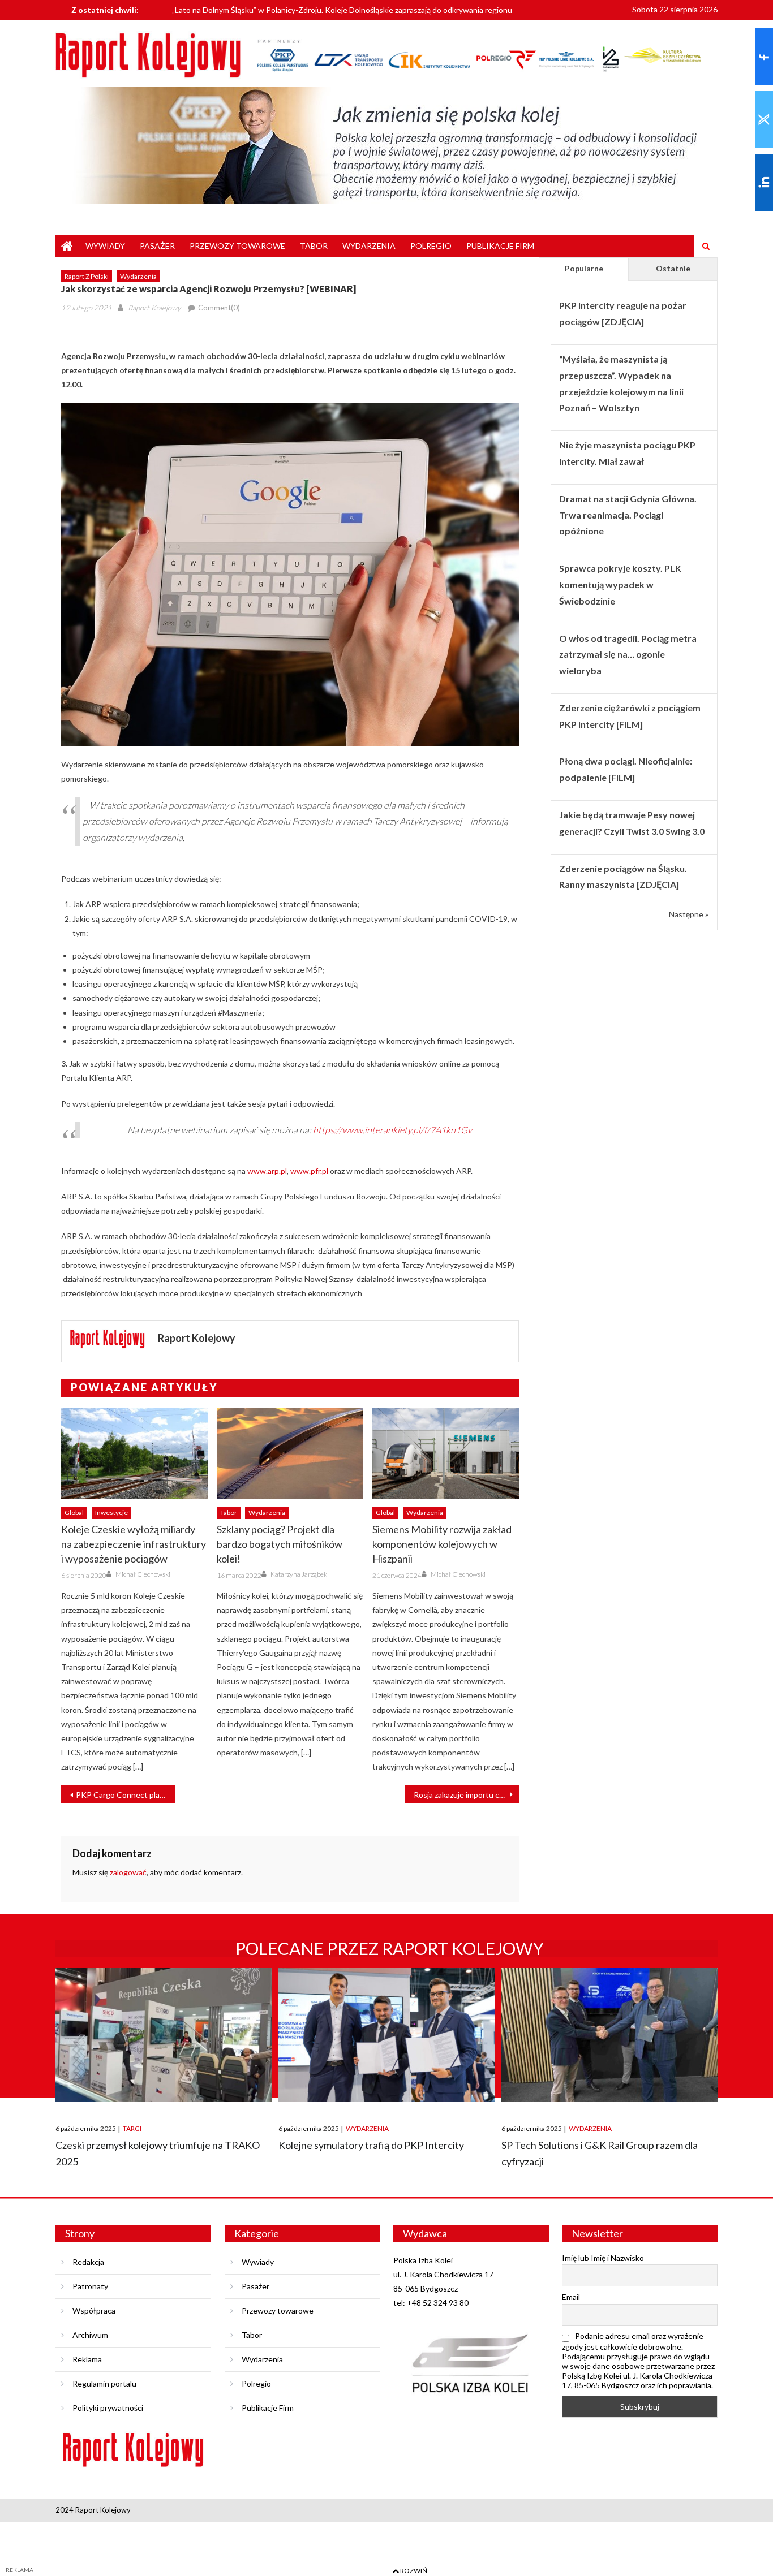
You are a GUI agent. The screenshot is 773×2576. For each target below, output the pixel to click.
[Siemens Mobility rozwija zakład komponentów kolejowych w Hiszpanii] (446, 1454)
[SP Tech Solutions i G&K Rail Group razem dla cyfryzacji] (609, 2035)
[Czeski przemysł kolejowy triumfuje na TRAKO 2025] (164, 2035)
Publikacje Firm (500, 246)
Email (571, 2297)
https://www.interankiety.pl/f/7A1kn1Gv (392, 1130)
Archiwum (90, 2335)
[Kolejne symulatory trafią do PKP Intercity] (386, 2035)
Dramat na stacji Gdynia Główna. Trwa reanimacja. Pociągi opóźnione (628, 515)
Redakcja (88, 2262)
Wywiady (105, 246)
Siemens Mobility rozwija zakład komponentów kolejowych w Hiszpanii (442, 1544)
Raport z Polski (87, 276)
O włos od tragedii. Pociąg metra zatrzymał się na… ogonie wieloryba (628, 655)
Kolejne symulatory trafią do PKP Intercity (371, 2145)
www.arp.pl (267, 1171)
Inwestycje (111, 1513)
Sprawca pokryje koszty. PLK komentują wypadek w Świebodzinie (620, 584)
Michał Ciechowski (143, 1574)
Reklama (87, 2359)
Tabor (314, 246)
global (74, 1513)
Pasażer (157, 246)
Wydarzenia (369, 246)
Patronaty (90, 2286)
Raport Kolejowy (154, 308)
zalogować (128, 1872)
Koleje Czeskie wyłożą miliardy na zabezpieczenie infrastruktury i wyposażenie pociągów (134, 1544)
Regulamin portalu (104, 2383)
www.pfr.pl (309, 1171)
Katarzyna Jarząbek (299, 1574)
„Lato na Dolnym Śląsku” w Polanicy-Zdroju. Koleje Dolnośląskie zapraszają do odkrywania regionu (342, 9)
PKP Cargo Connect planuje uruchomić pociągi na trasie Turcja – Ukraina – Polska (126, 1795)
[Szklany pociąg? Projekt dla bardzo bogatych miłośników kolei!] (290, 1454)
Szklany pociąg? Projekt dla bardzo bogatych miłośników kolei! (280, 1544)
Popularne (584, 268)
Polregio (431, 246)
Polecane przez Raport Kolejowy (390, 1948)
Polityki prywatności (108, 2408)
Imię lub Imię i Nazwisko (603, 2258)
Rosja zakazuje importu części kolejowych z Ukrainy (466, 1795)
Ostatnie (673, 268)
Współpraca (94, 2310)
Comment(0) (219, 308)
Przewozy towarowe (237, 246)
